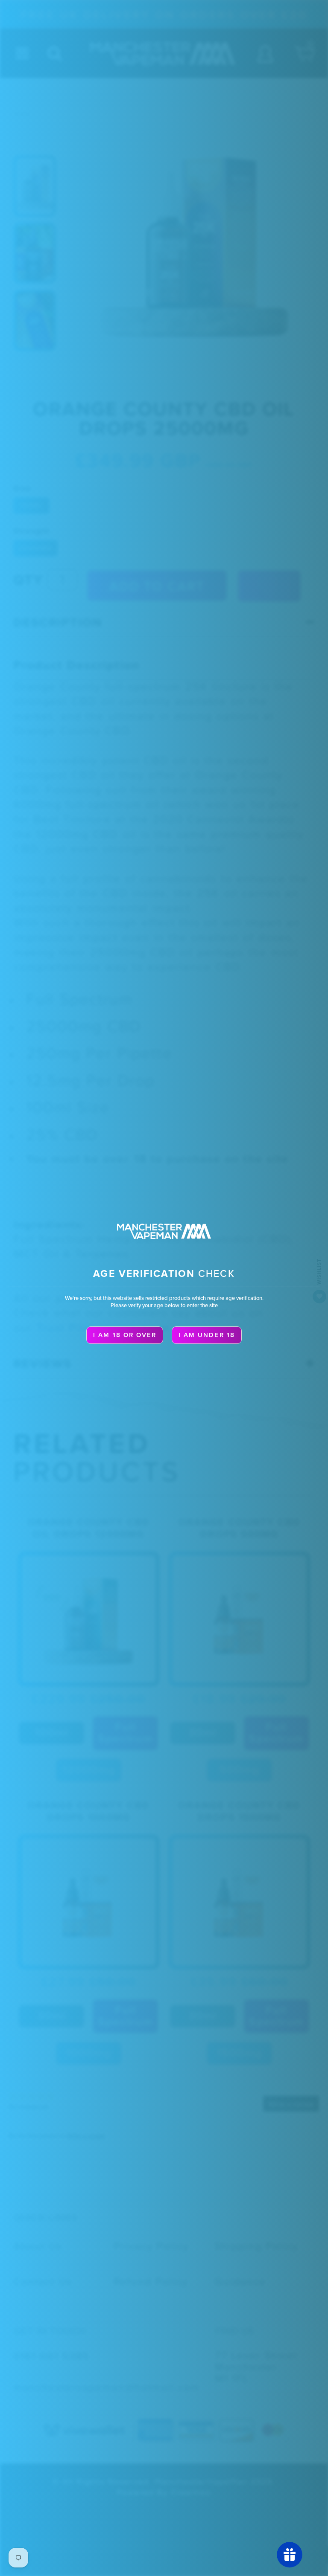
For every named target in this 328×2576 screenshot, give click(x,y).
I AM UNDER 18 (207, 1335)
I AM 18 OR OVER (125, 1335)
